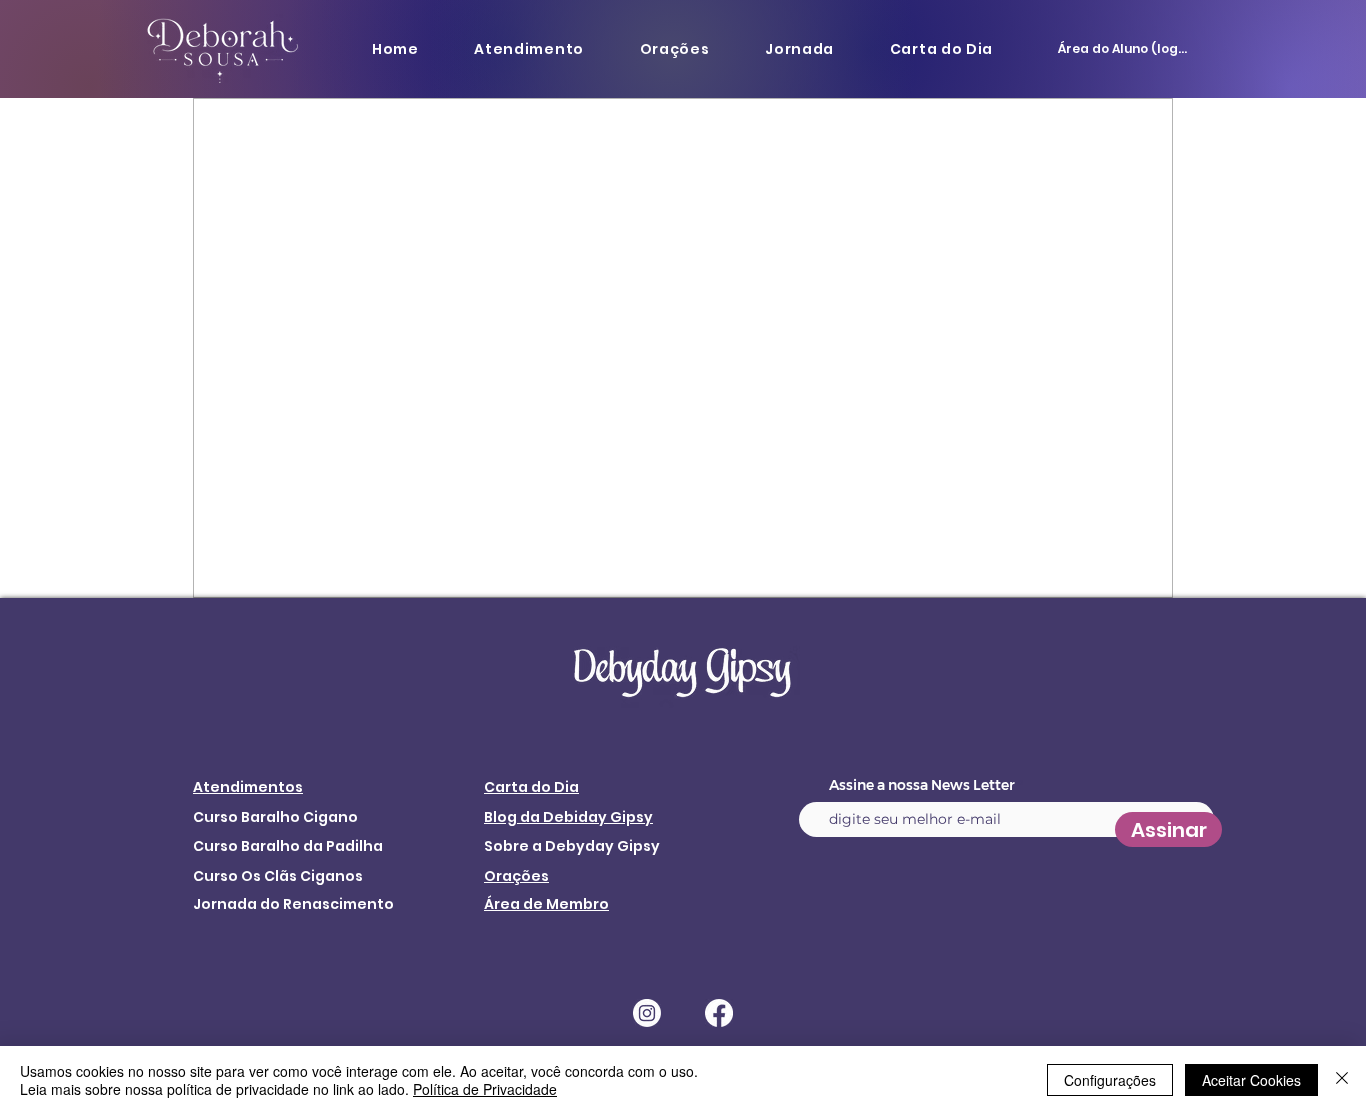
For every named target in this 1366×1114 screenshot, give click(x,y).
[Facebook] (719, 1013)
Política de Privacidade (485, 1089)
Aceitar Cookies (1251, 1080)
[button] (528, 49)
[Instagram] (647, 1013)
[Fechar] (1342, 1080)
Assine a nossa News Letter (922, 785)
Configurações (1110, 1080)
